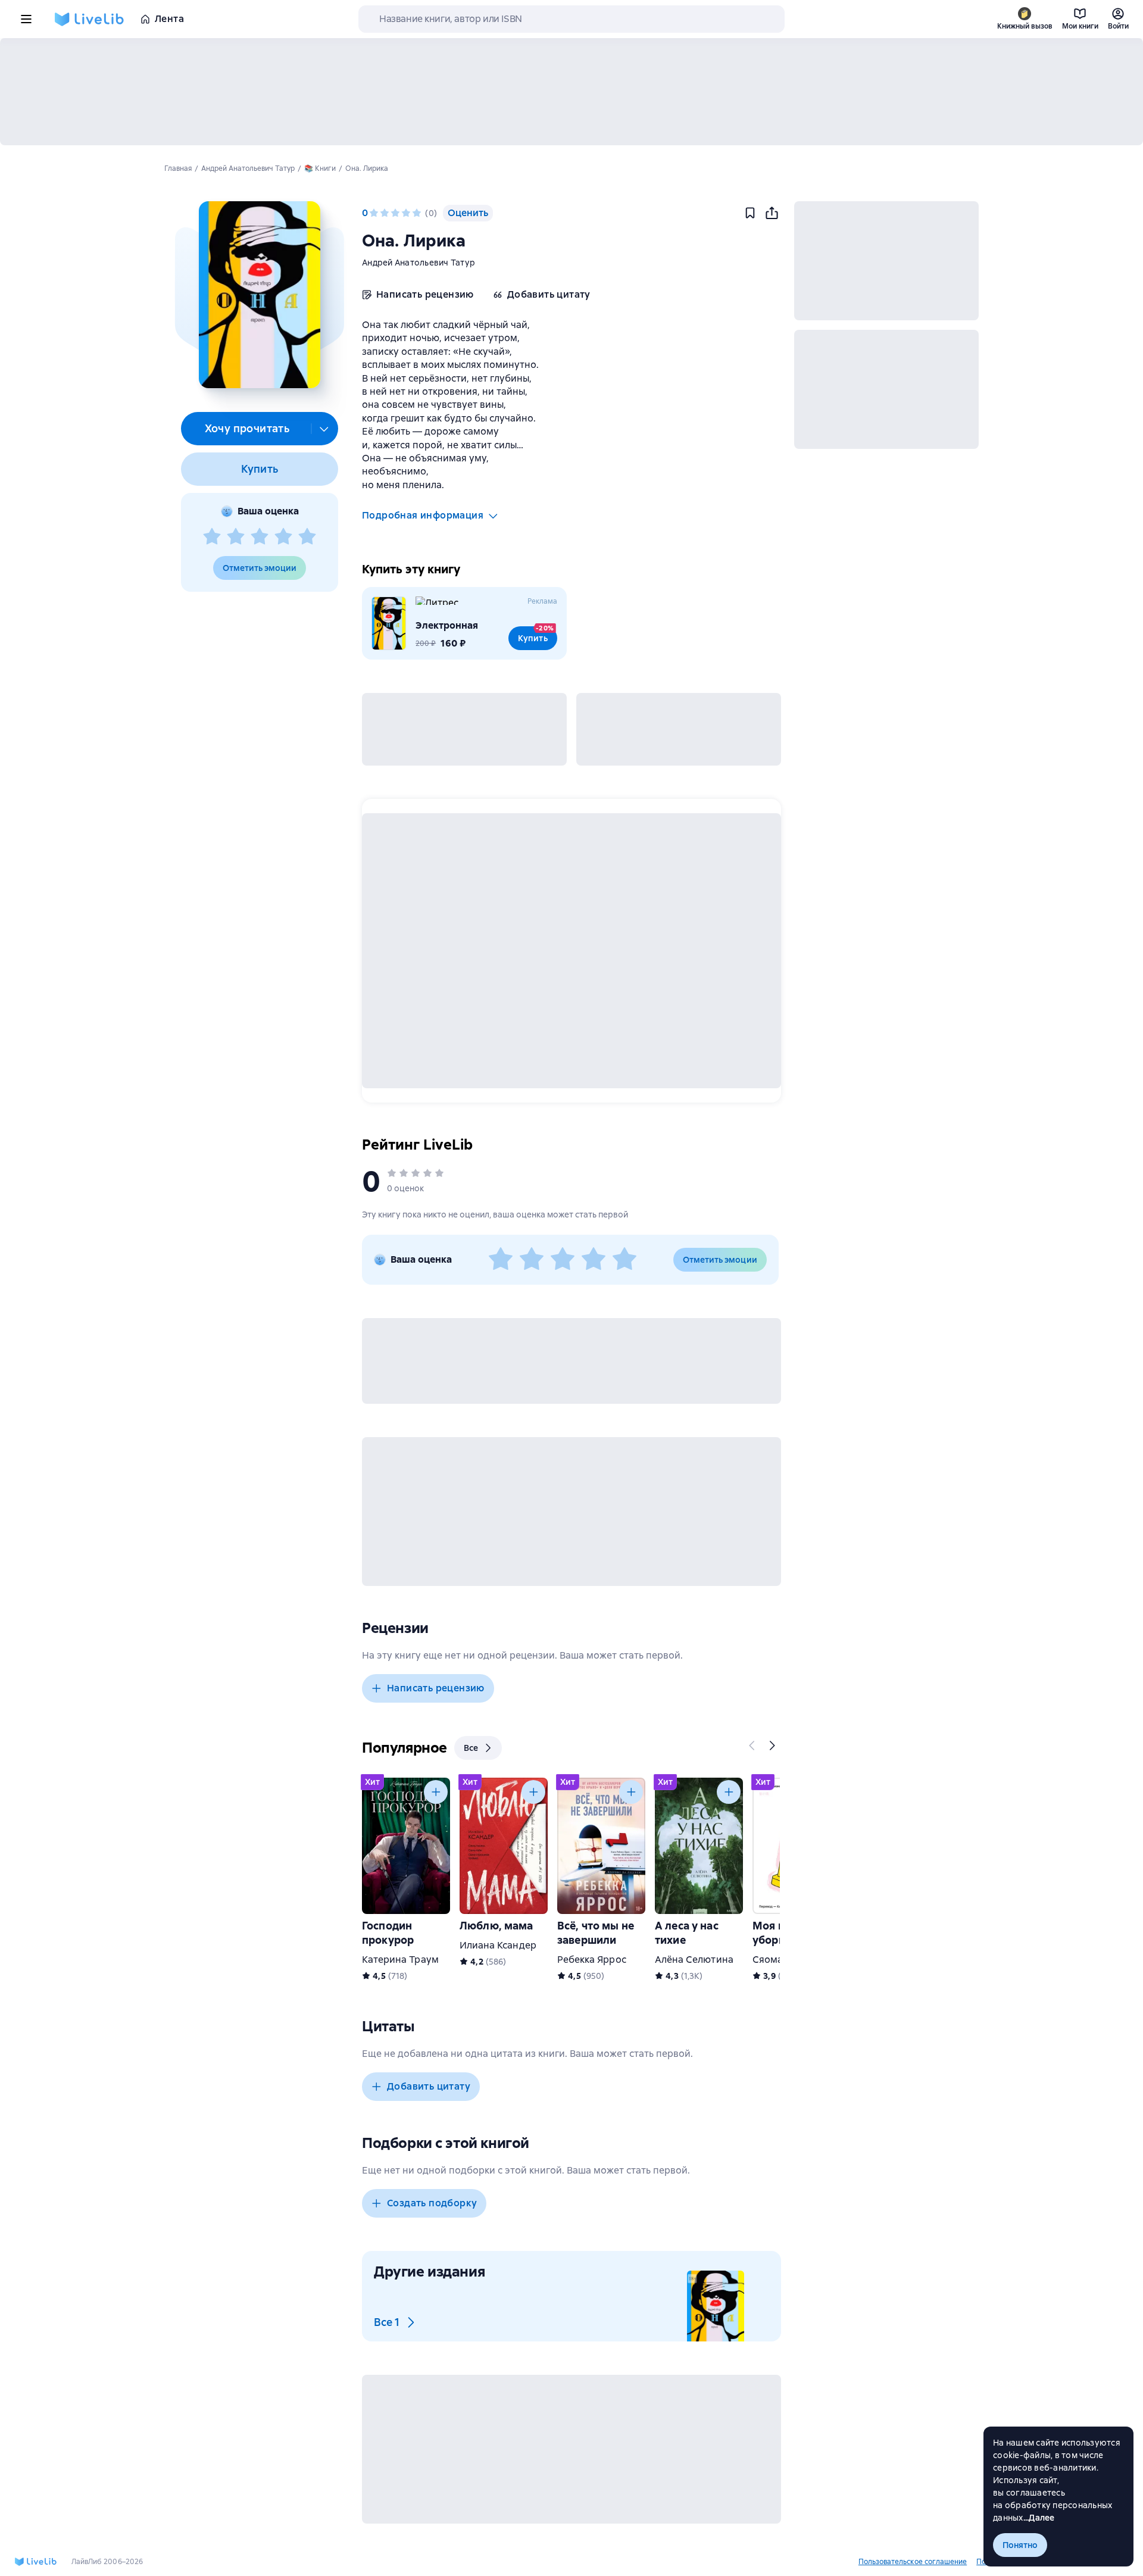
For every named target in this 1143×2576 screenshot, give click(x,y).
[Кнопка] (752, 1746)
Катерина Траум (400, 1960)
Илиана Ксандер (498, 1945)
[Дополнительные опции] (324, 429)
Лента (169, 19)
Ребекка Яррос (592, 1960)
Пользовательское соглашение (913, 2562)
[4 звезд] (283, 537)
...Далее (1039, 2518)
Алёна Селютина (694, 1960)
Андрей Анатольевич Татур (419, 263)
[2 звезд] (236, 537)
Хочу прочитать (247, 428)
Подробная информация (423, 515)
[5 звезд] (307, 537)
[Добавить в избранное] (750, 213)
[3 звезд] (260, 537)
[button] (259, 295)
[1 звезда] (212, 537)
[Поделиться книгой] (772, 213)
